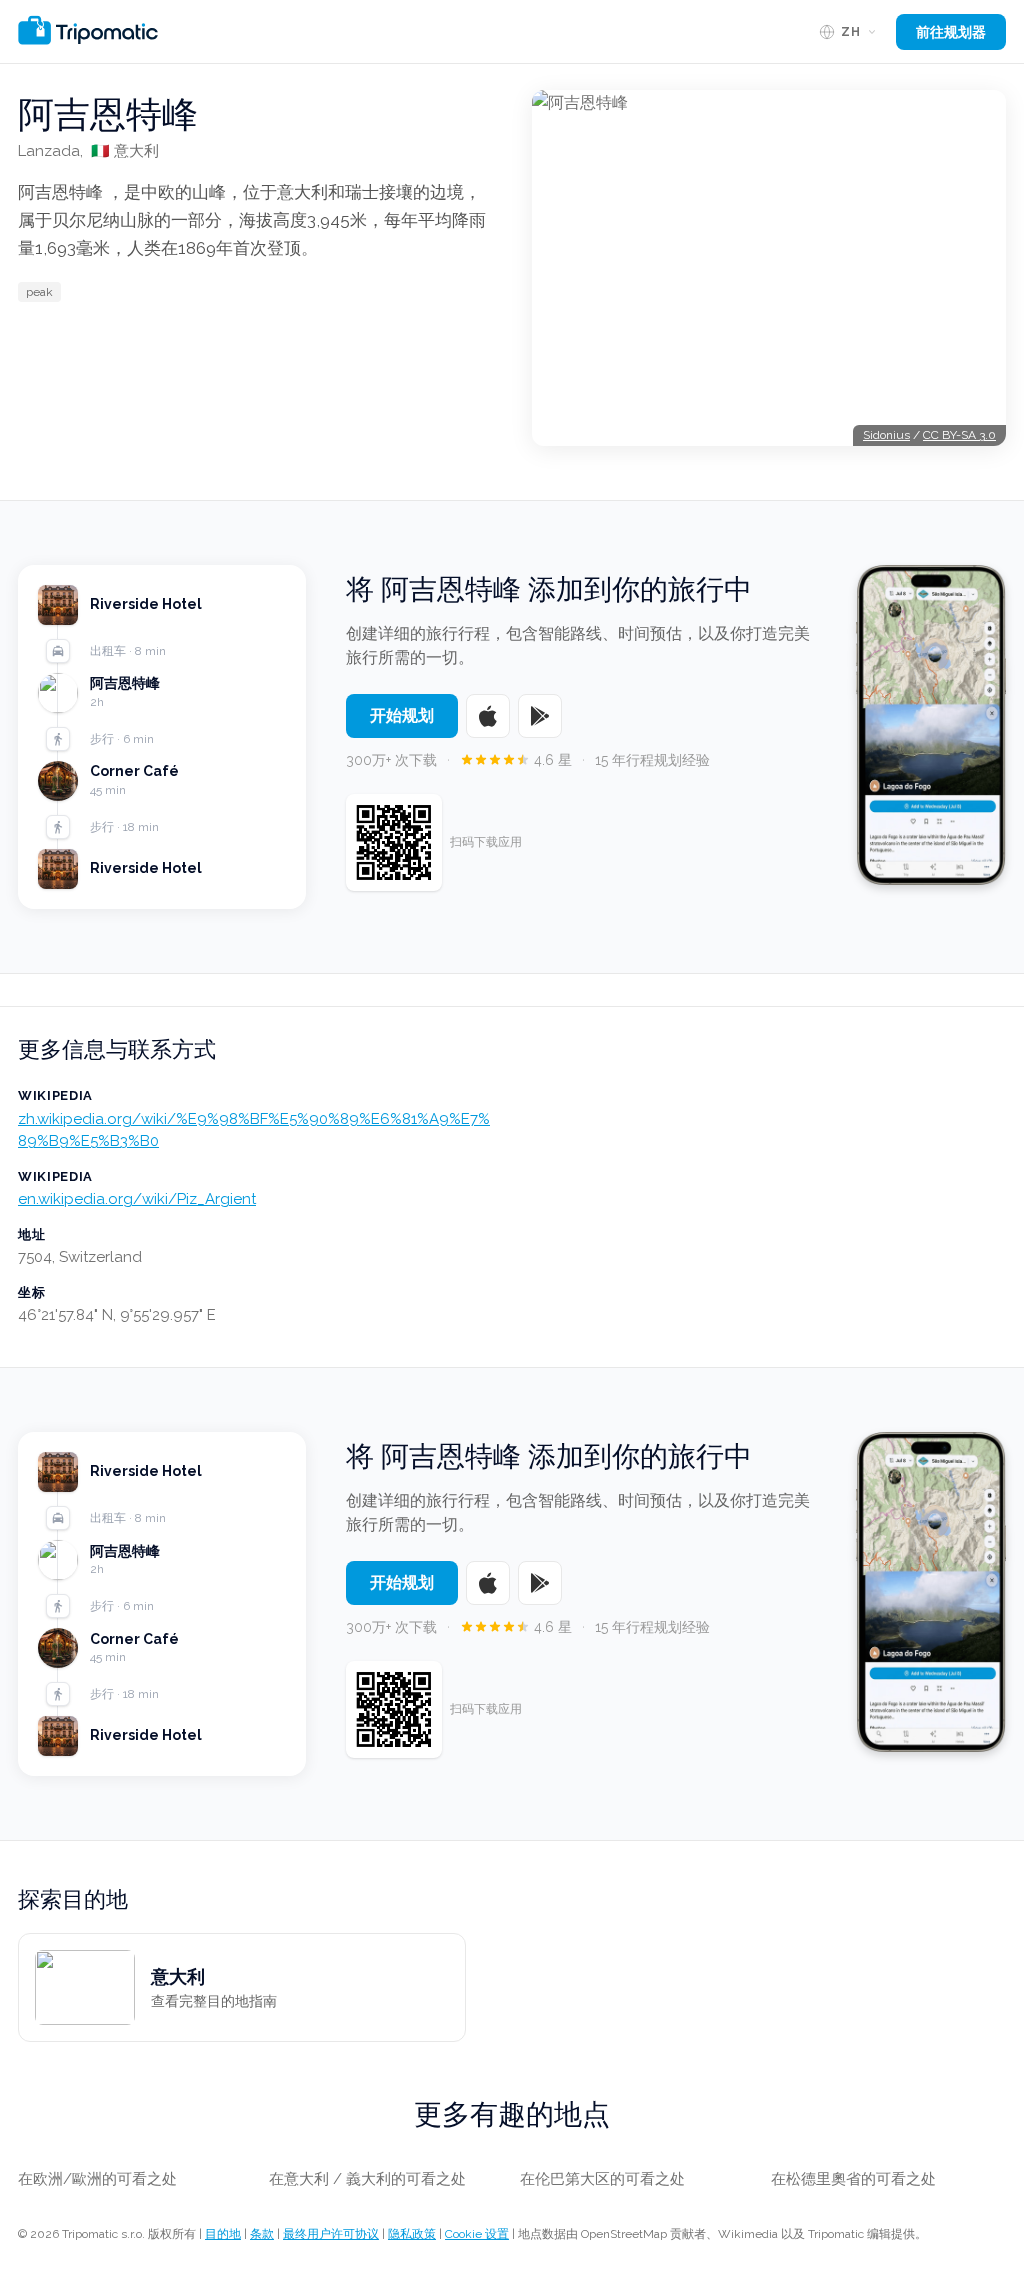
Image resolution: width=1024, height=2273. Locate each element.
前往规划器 (951, 32)
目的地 (223, 2234)
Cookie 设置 (477, 2234)
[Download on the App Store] (488, 716)
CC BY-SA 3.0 (959, 435)
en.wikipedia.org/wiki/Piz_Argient (137, 1199)
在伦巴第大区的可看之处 (602, 2179)
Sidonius (886, 435)
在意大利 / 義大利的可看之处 (367, 2179)
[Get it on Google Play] (540, 716)
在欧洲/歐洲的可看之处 (97, 2179)
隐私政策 (412, 2234)
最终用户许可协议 (331, 2234)
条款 (262, 2234)
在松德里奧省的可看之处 (853, 2179)
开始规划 (402, 715)
